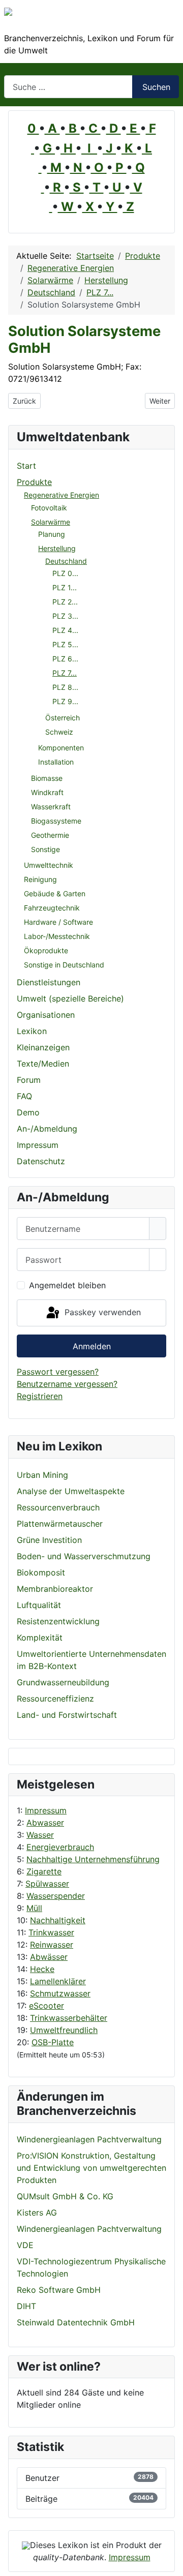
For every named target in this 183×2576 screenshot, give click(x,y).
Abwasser (45, 1823)
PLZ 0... (65, 573)
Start (26, 466)
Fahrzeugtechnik (52, 908)
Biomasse (47, 778)
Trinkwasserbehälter (69, 2018)
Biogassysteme (56, 821)
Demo (28, 1112)
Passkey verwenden (101, 1312)
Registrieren (40, 1396)
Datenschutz (41, 1161)
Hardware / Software (58, 922)
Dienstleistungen (49, 982)
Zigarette (44, 1871)
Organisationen (46, 1015)
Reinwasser (52, 1945)
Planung (52, 534)
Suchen (156, 87)
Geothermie (50, 835)
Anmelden (92, 1346)
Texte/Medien (43, 1064)
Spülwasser (47, 1884)
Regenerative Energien (62, 495)
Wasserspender (56, 1896)
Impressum (46, 1810)
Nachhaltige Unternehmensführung (93, 1859)
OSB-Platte (53, 2042)
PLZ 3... (65, 616)
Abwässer (49, 1957)
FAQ (24, 1096)
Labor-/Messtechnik (57, 936)
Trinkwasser (51, 1932)
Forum (29, 1080)
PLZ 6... (65, 659)
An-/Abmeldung (47, 1129)
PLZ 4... (65, 630)
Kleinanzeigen (43, 1047)
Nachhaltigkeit (58, 1920)
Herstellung (57, 548)
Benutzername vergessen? (67, 1384)
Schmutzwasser (60, 1993)
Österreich (63, 718)
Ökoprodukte (46, 950)
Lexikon (32, 1031)
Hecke (42, 1969)
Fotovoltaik (49, 508)
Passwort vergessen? (58, 1372)
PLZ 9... (65, 701)
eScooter (47, 2006)
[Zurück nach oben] (170, 2563)
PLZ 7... (65, 673)
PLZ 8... (65, 687)
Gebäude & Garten (55, 893)
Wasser (40, 1835)
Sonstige (45, 849)
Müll (34, 1908)
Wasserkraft (51, 807)
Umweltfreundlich (64, 2030)
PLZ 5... (65, 644)
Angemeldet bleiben (67, 1285)
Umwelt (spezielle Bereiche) (70, 998)
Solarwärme (51, 522)
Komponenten (61, 748)
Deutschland (66, 561)
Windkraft (47, 792)
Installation (56, 762)
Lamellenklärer (58, 1981)
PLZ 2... (65, 602)
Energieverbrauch (60, 1847)
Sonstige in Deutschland (64, 965)
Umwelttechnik (49, 865)
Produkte (34, 482)
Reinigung (40, 879)
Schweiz (59, 732)
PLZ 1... (65, 587)
